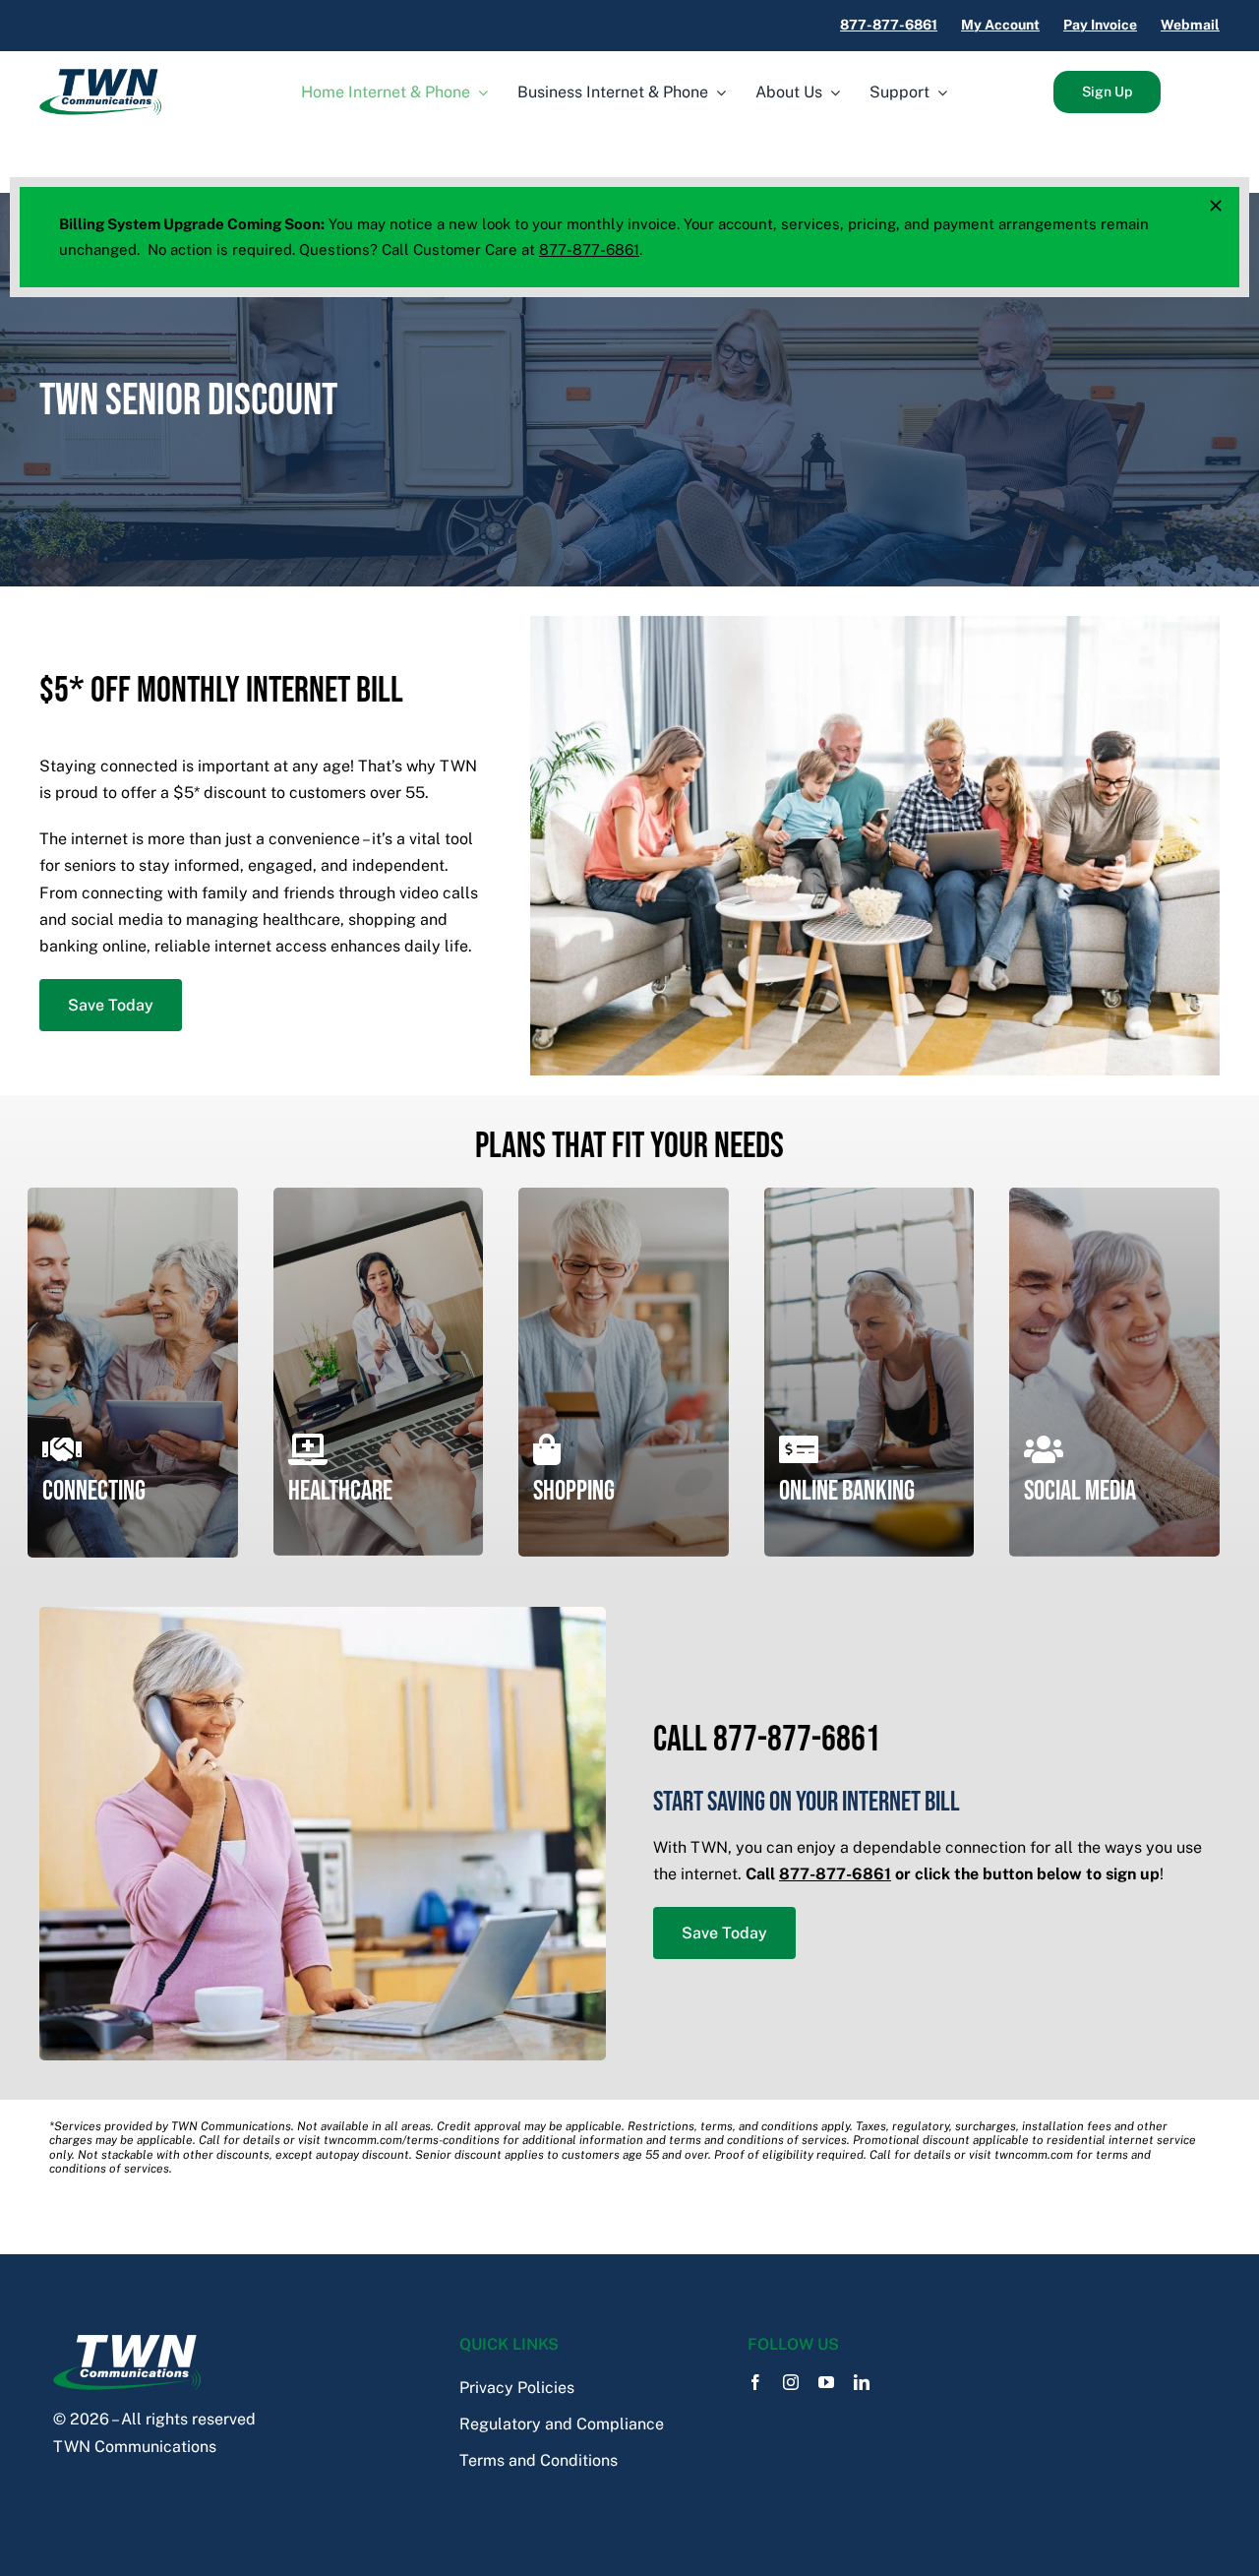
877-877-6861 (589, 249)
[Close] (1216, 206)
